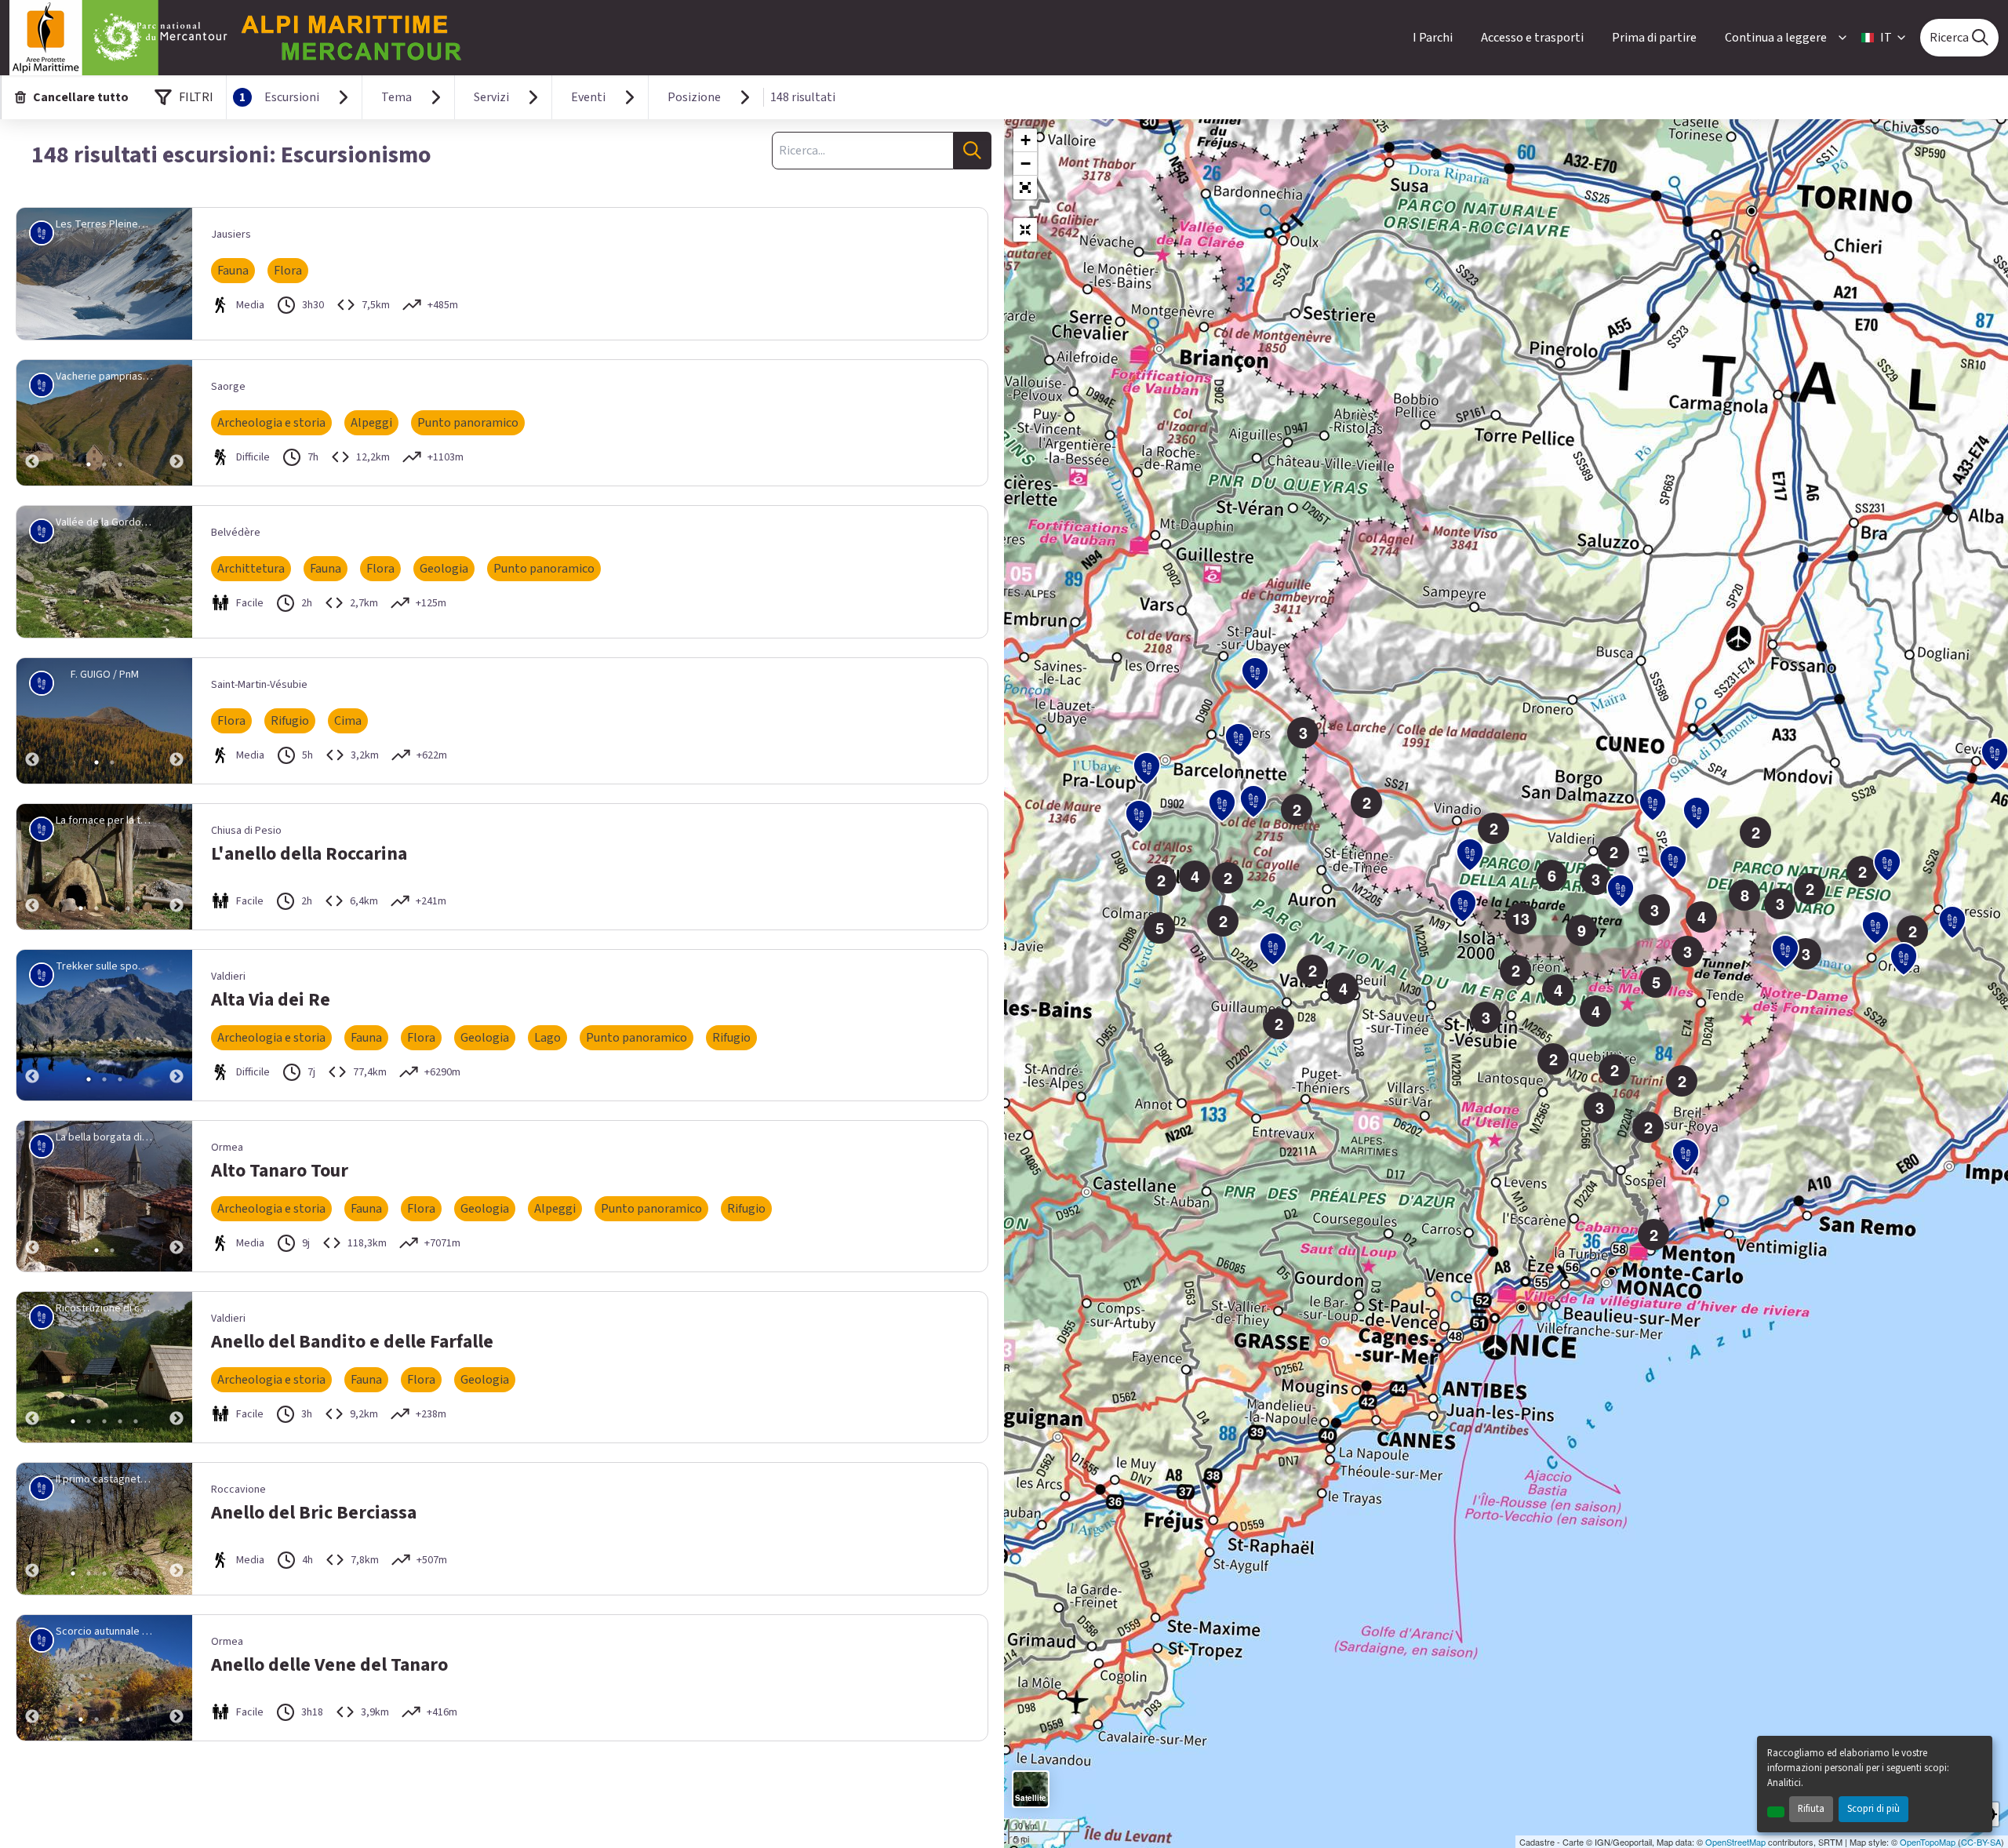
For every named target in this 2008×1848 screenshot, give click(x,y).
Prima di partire (1654, 38)
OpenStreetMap (1735, 1842)
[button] (1025, 187)
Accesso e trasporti (1532, 38)
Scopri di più (1873, 1809)
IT (1886, 38)
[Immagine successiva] (176, 423)
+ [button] (1026, 140)
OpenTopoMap (1928, 1842)
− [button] (1026, 164)
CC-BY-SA (1981, 1842)
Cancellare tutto (81, 97)
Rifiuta (1811, 1809)
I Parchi (1433, 38)
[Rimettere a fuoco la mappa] (1025, 230)
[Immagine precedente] (32, 423)
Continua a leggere (1776, 38)
